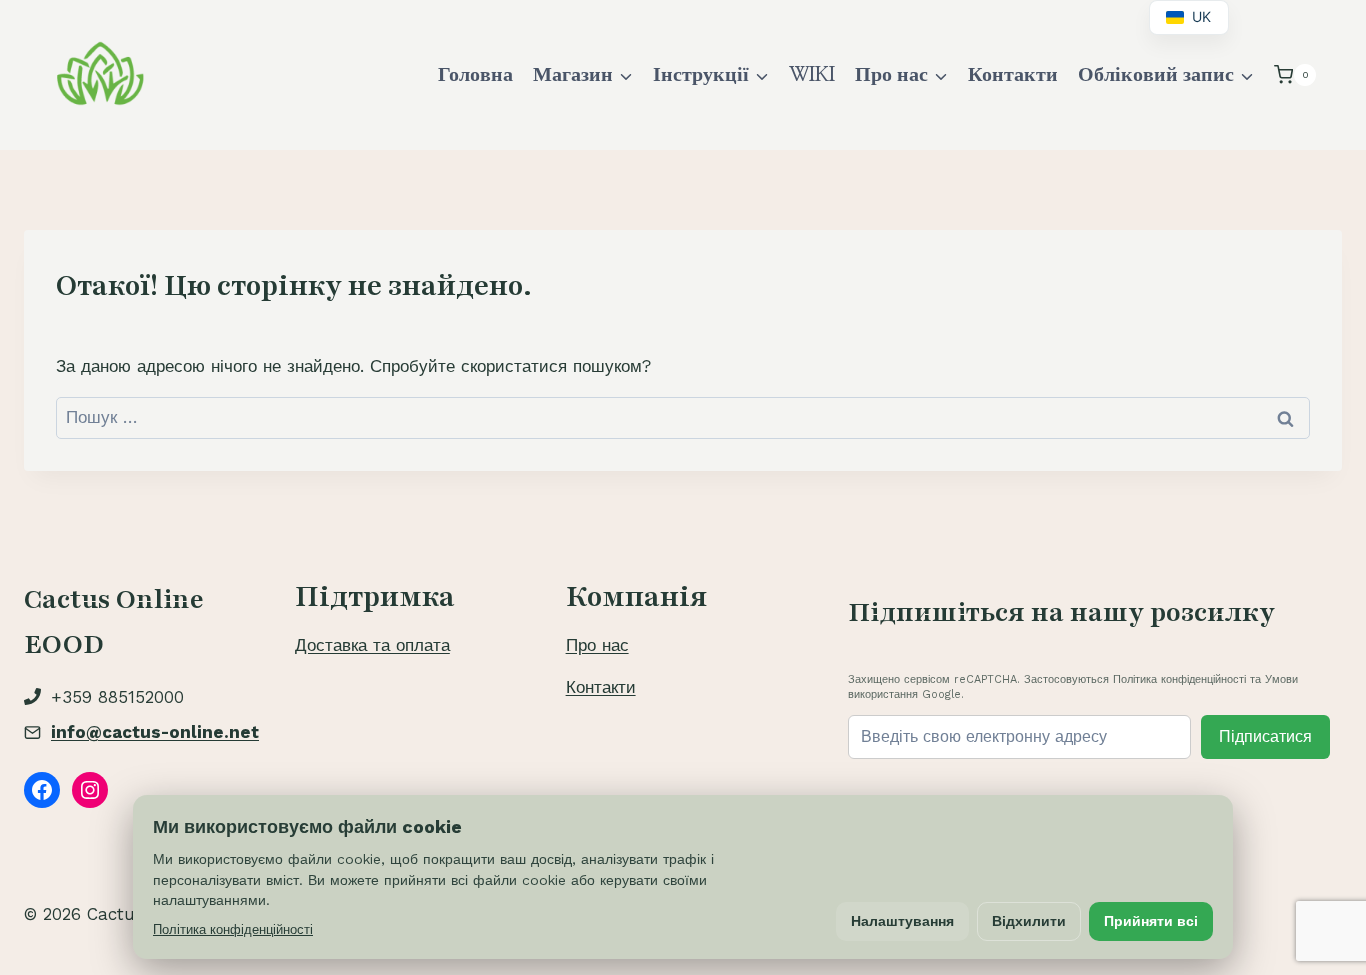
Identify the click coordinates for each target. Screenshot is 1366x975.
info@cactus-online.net (155, 732)
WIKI (812, 75)
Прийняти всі (1151, 921)
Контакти (1013, 75)
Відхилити (1029, 921)
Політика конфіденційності (233, 929)
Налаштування (902, 921)
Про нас (597, 645)
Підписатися (1265, 736)
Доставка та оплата (372, 645)
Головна (475, 75)
